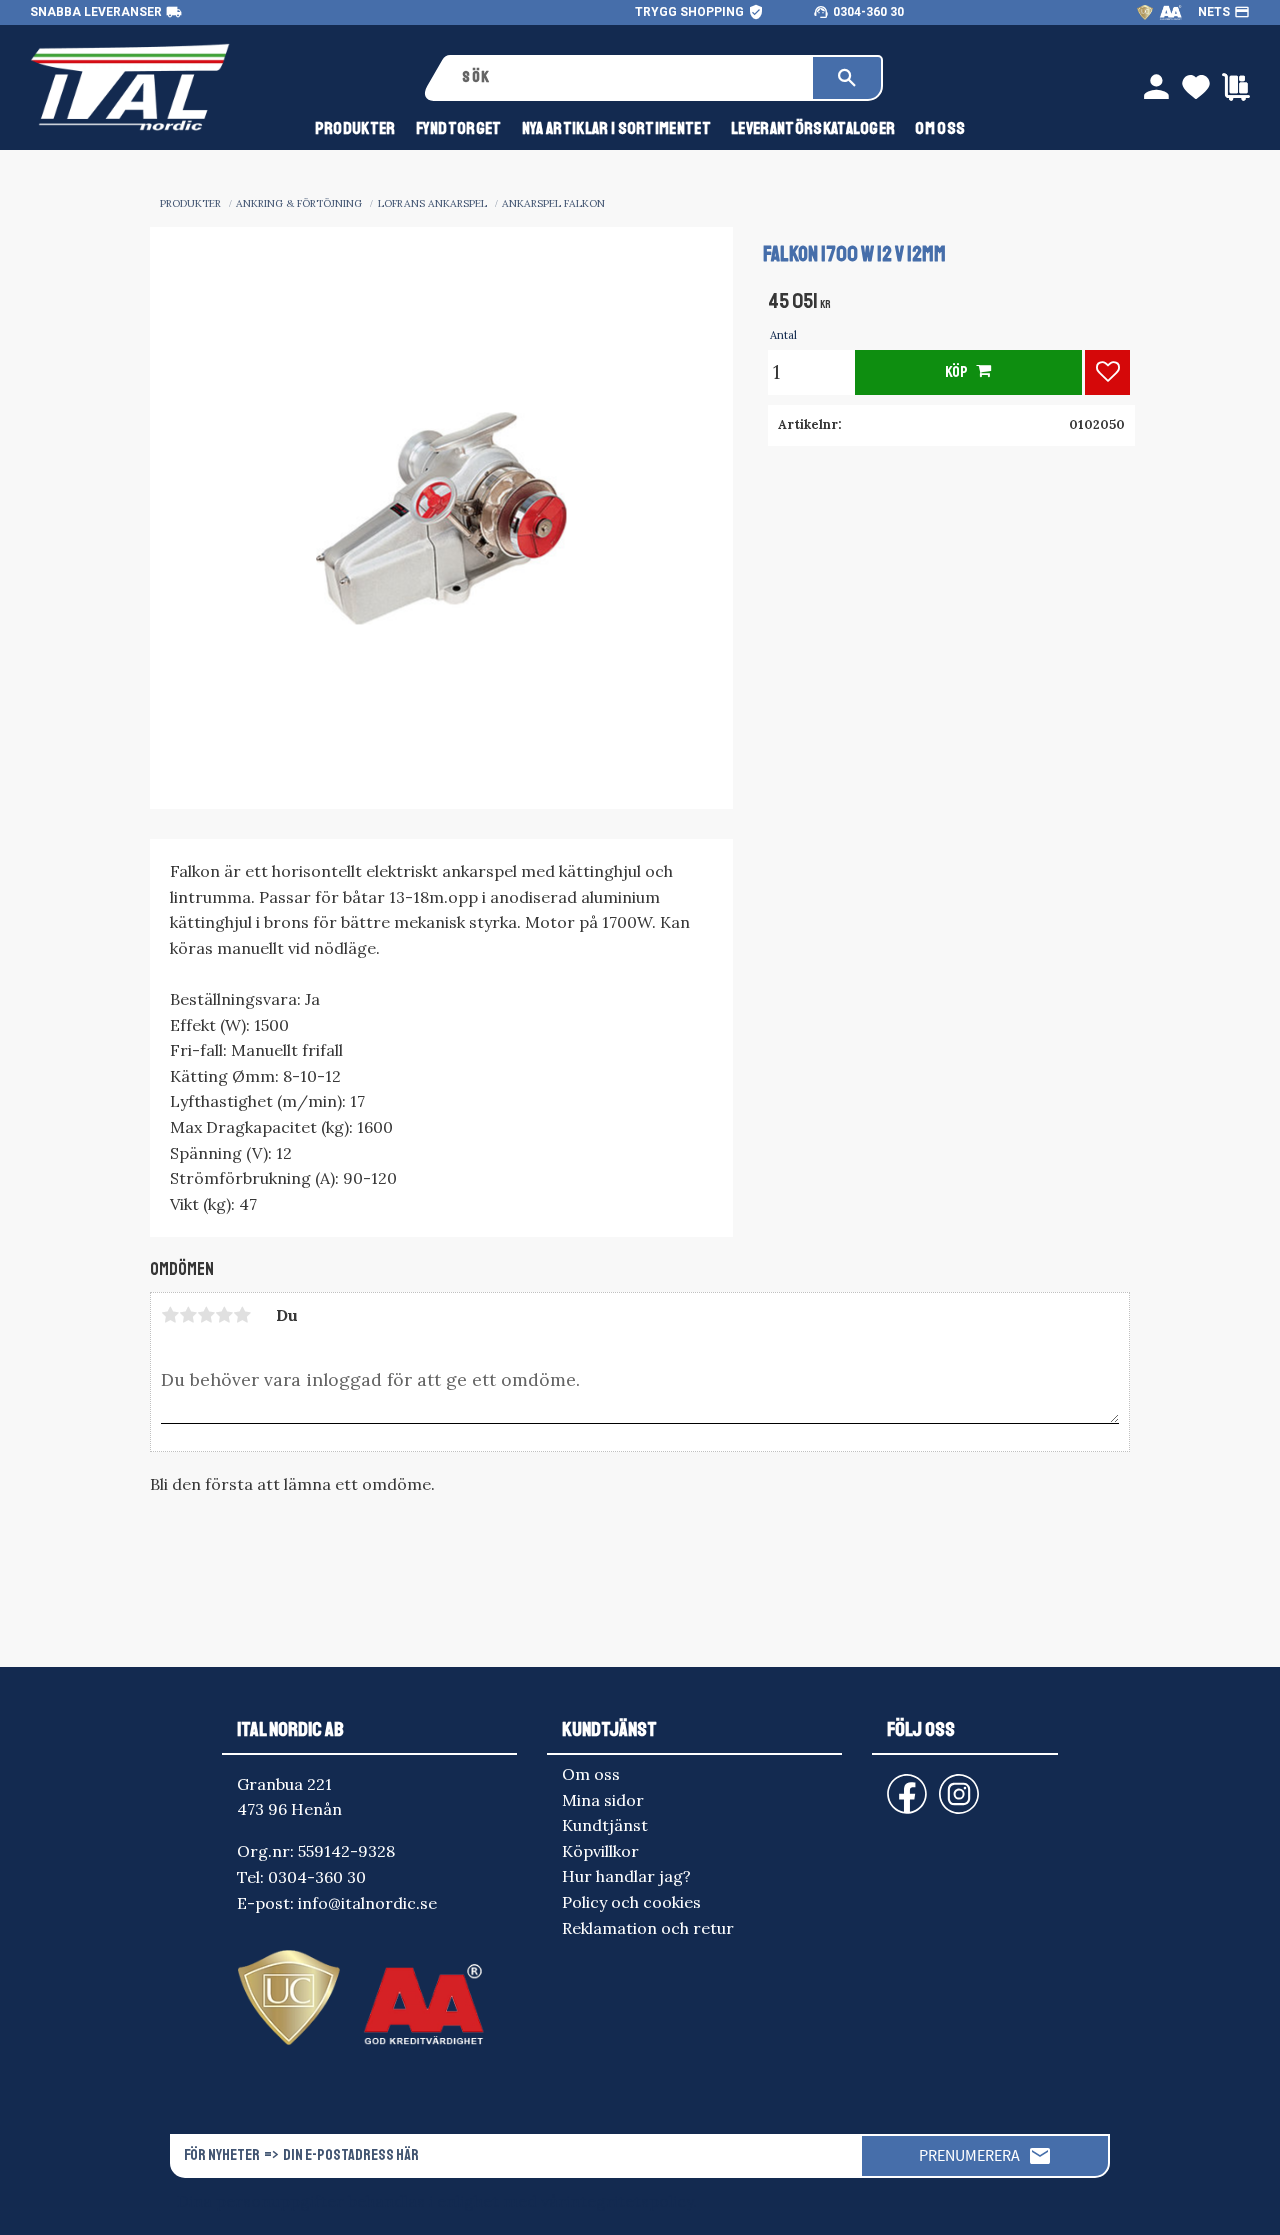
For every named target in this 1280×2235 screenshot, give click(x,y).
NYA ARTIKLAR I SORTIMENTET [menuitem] (616, 128)
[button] (1107, 372)
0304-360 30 (868, 12)
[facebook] (891, 1784)
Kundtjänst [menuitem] (605, 1825)
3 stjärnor (206, 1315)
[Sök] (847, 78)
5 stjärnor (242, 1315)
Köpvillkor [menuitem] (600, 1851)
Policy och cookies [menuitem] (631, 1902)
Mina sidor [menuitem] (603, 1800)
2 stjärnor (188, 1315)
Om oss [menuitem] (940, 128)
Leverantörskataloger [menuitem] (813, 128)
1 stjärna (170, 1315)
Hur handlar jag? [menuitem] (626, 1876)
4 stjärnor (224, 1315)
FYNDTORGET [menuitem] (459, 128)
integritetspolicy (629, 2201)
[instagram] (903, 1784)
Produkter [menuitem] (355, 128)
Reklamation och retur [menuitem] (648, 1928)
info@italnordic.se (367, 1903)
